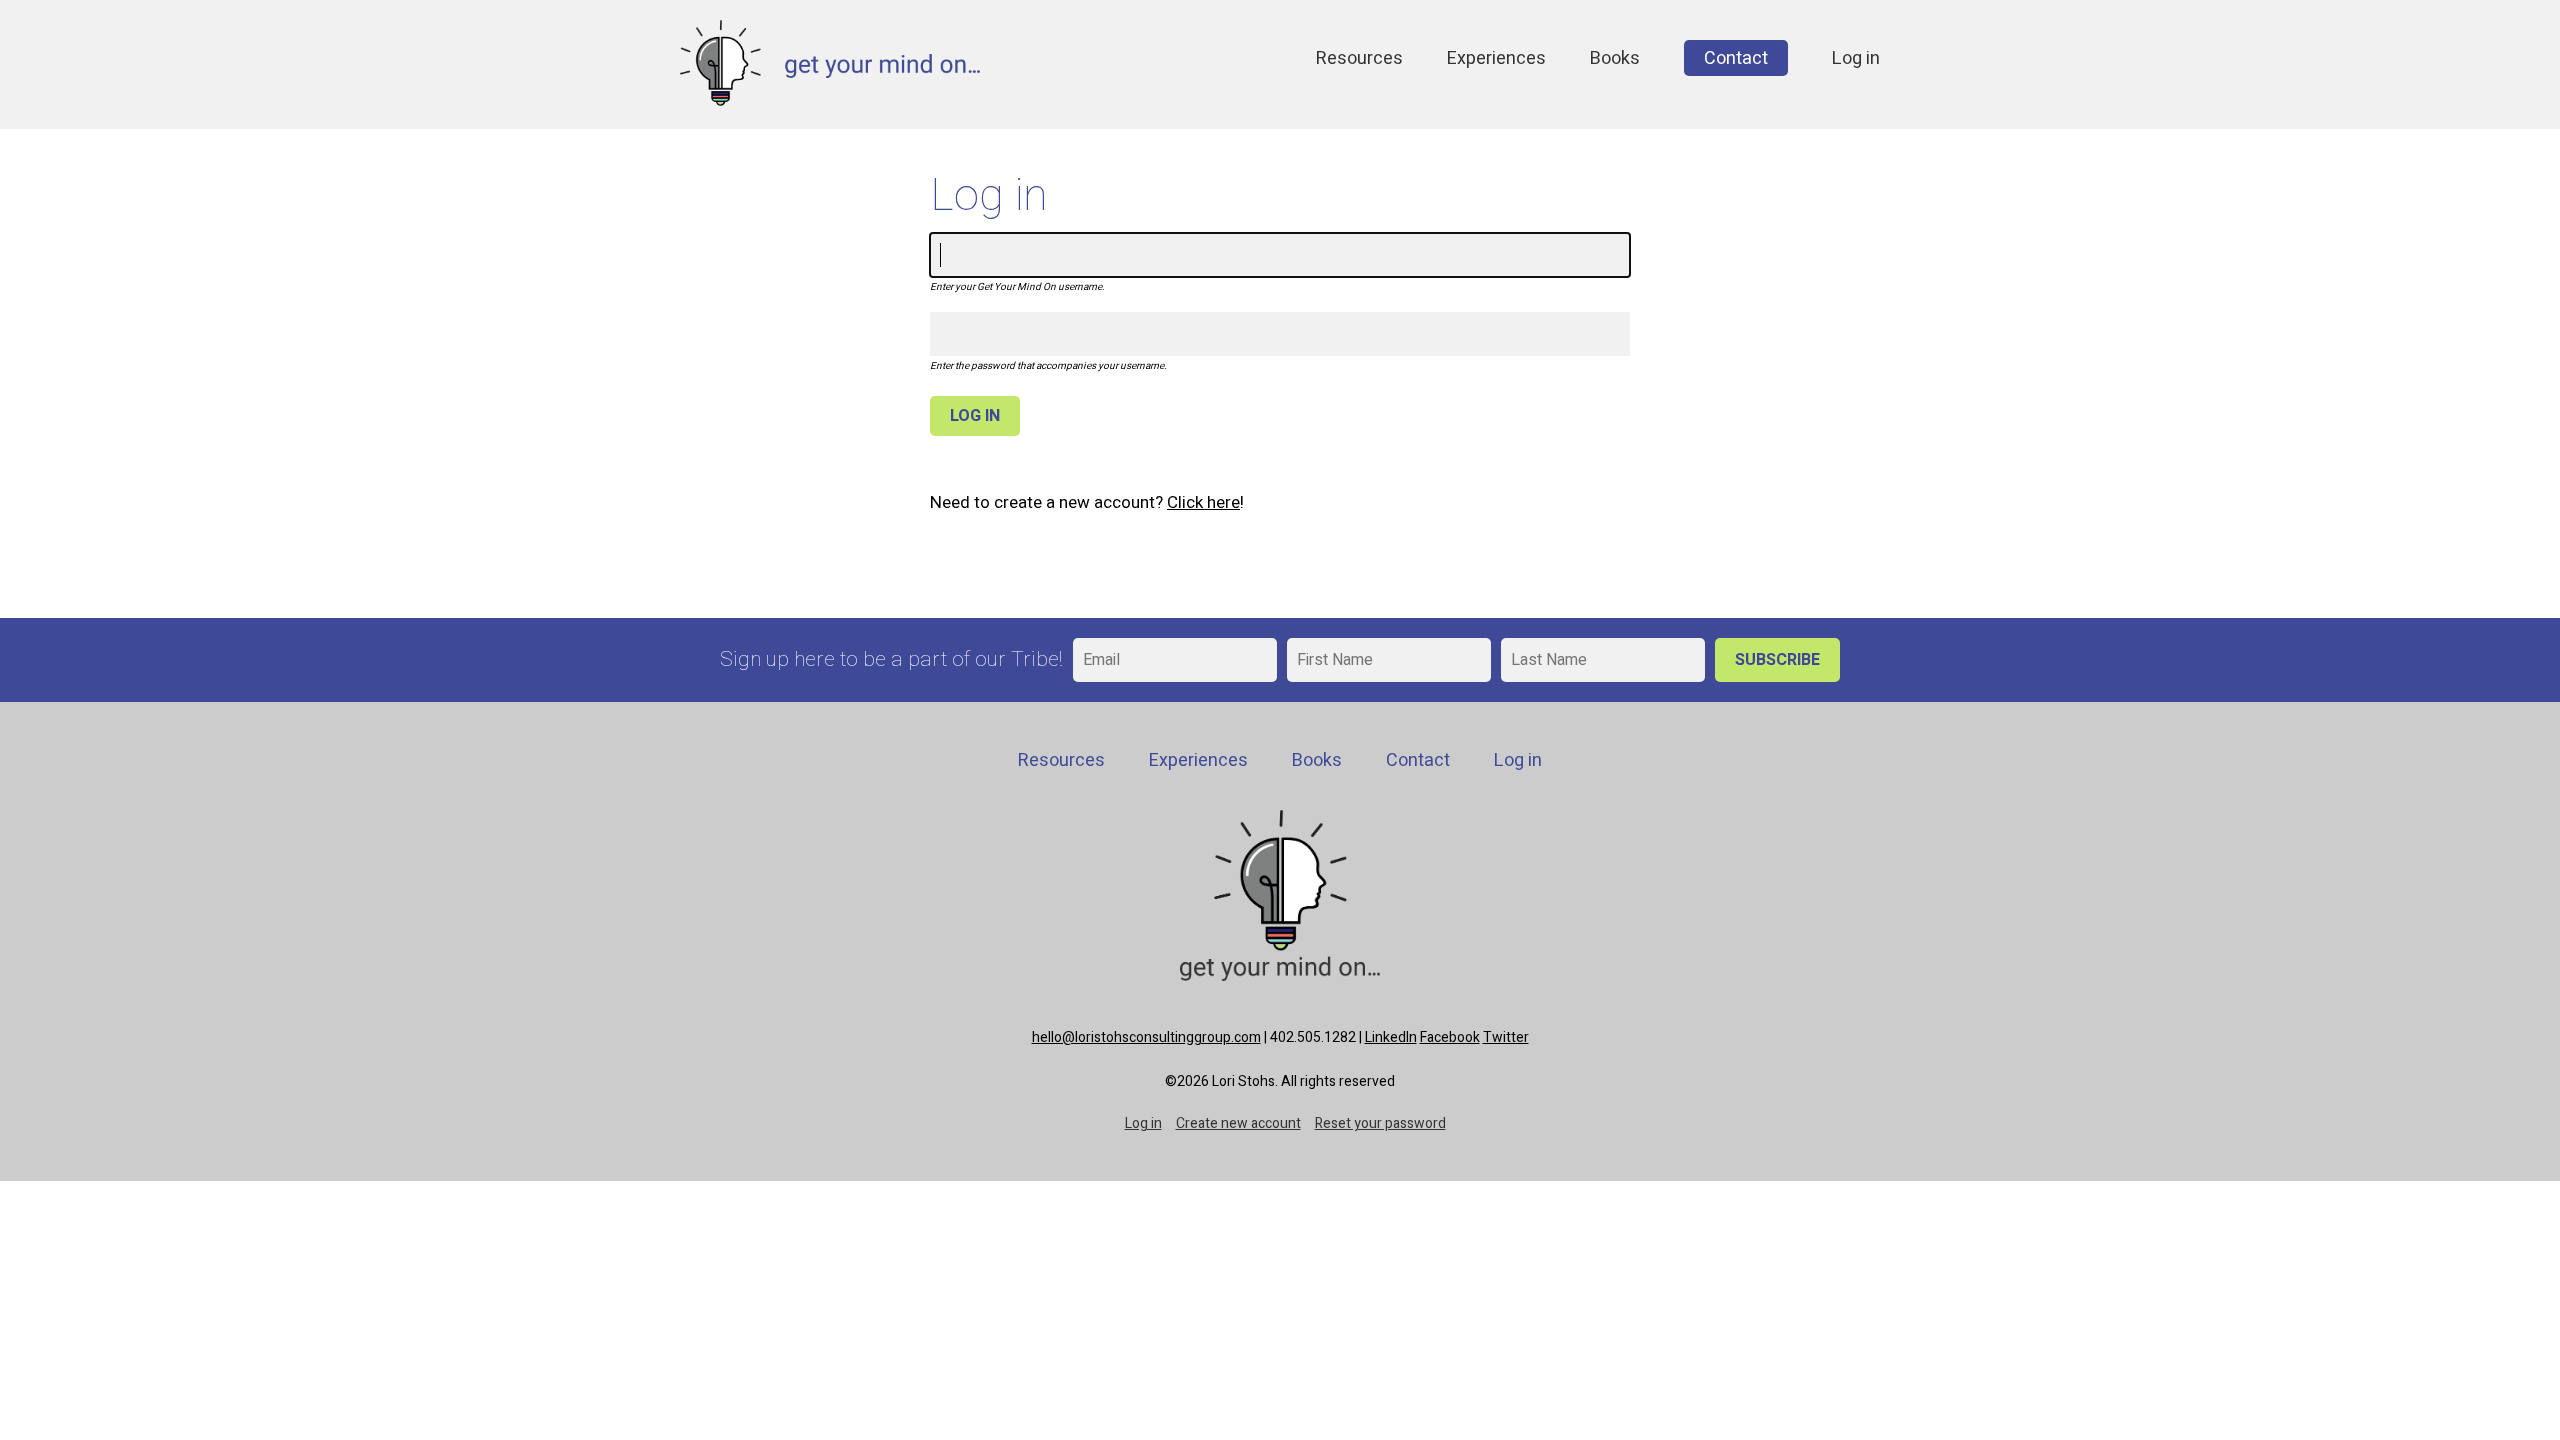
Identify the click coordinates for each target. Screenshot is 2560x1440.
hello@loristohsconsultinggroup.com (1146, 1037)
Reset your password (1380, 1123)
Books (1615, 58)
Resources (1359, 58)
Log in (1856, 58)
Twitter (1506, 1037)
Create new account (1238, 1123)
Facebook (1450, 1037)
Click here (1203, 502)
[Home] (830, 100)
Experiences (1496, 58)
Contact (1736, 58)
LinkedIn (1391, 1037)
